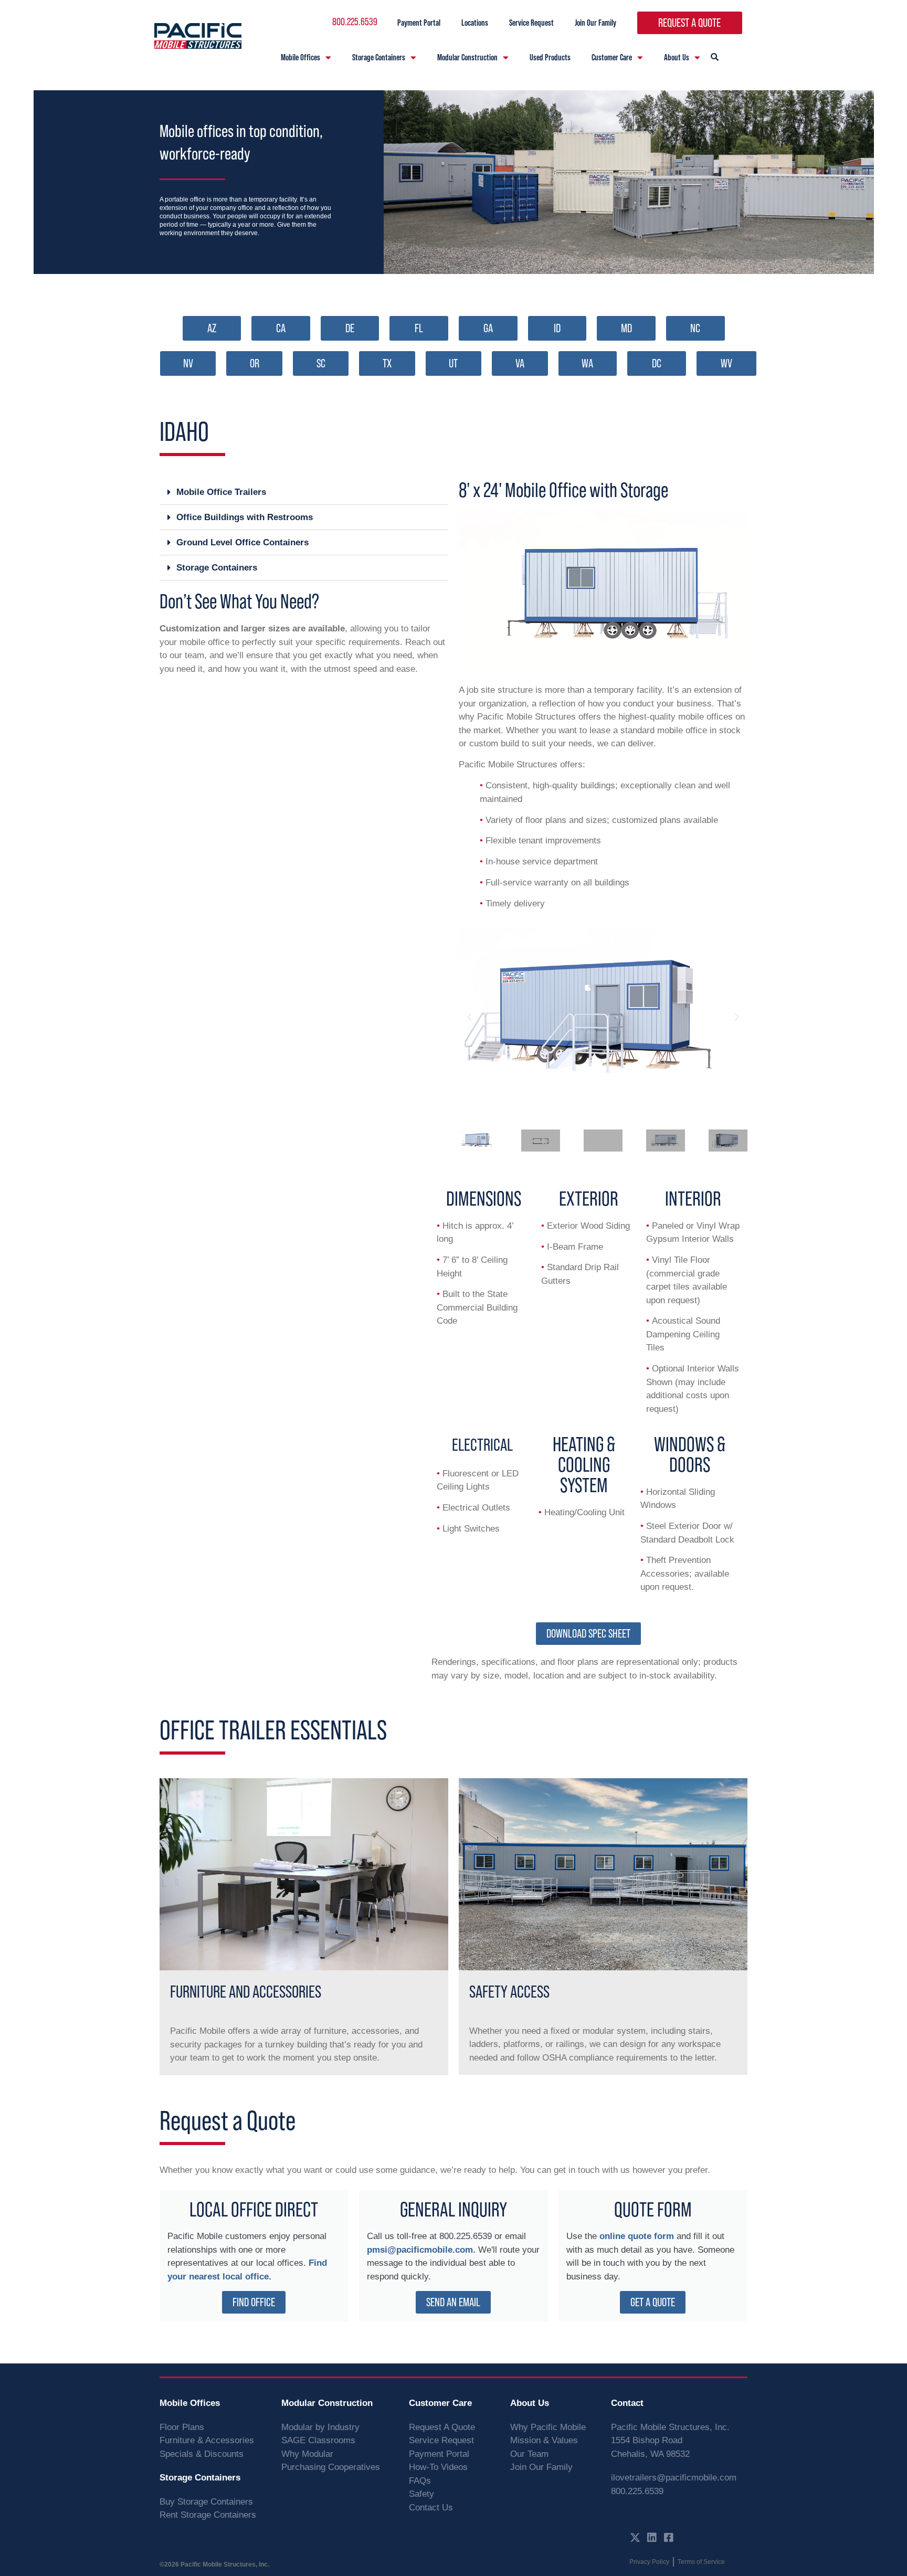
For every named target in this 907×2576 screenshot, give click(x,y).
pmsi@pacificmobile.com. (421, 2250)
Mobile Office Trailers (221, 492)
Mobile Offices (300, 57)
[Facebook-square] (669, 2538)
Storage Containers (379, 57)
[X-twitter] (635, 2538)
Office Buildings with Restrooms (245, 517)
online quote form (637, 2236)
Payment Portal (419, 23)
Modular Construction (467, 57)
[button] (304, 492)
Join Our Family (595, 23)
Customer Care (612, 57)
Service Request (531, 23)
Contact (627, 2403)
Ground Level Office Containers (242, 542)
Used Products (550, 57)
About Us (677, 57)
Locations (475, 23)
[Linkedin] (652, 2538)
